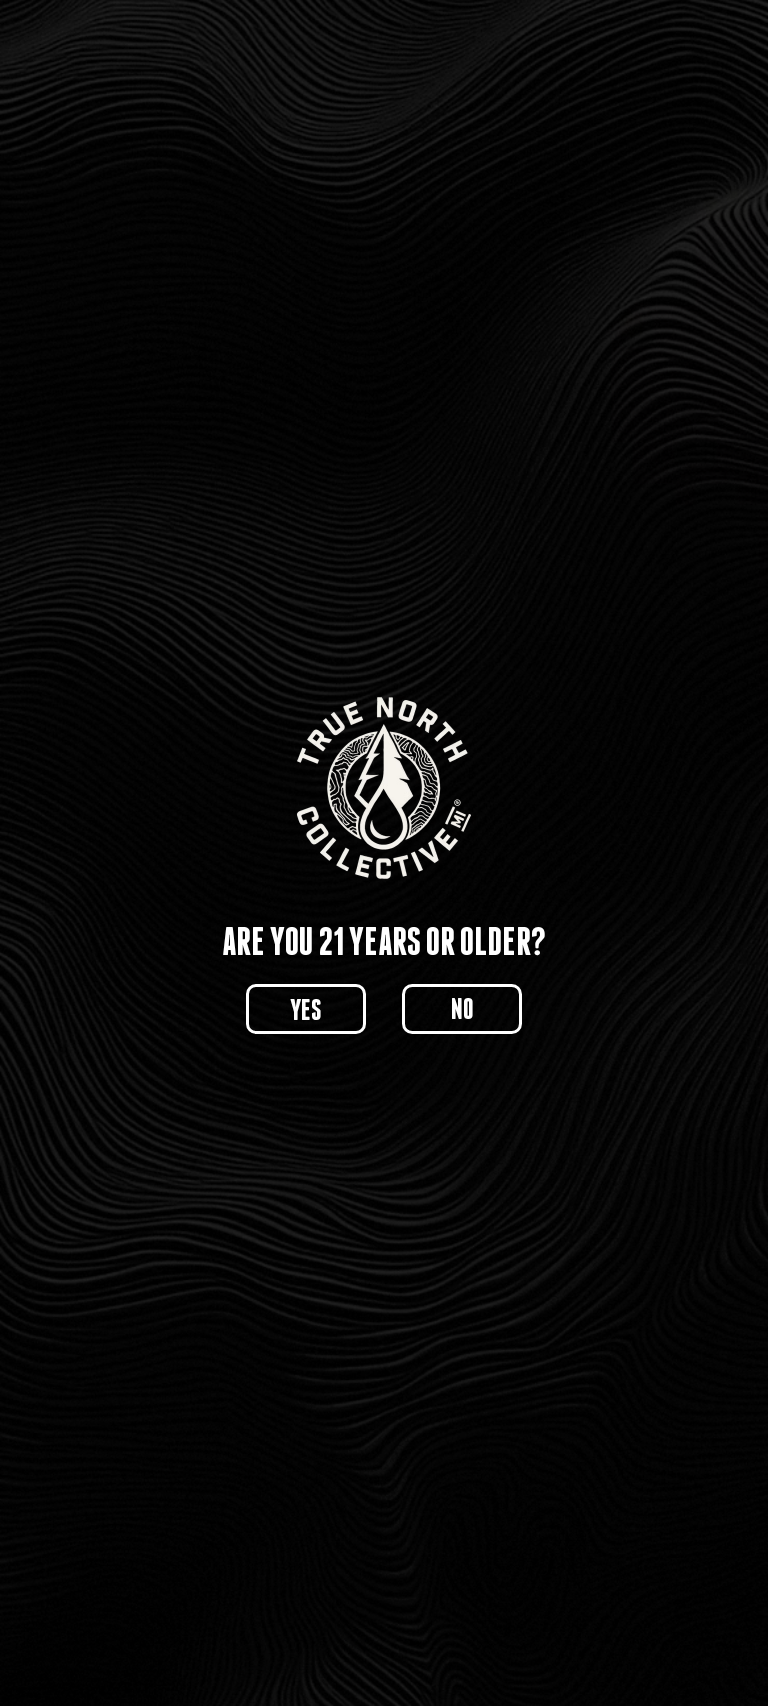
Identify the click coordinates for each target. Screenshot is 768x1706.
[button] (306, 1009)
